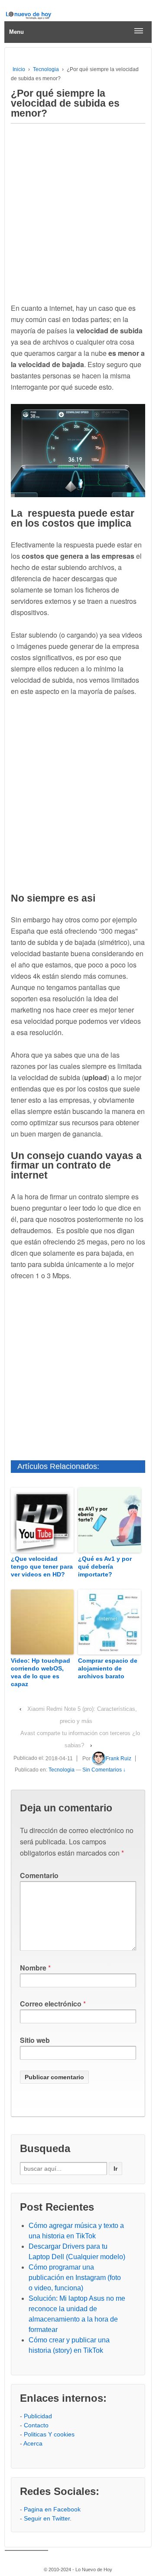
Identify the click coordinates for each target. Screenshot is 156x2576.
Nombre (33, 1968)
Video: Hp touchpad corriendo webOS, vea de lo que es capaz (41, 1672)
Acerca (33, 2443)
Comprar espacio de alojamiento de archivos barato (108, 1668)
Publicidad (38, 2416)
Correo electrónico (51, 2004)
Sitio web (35, 2040)
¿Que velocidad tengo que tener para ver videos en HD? (42, 1566)
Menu (16, 32)
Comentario (39, 1875)
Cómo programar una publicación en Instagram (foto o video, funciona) (75, 2278)
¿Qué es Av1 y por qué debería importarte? (105, 1566)
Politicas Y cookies (49, 2434)
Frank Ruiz (119, 1759)
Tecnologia (46, 69)
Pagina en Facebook (52, 2509)
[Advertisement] (78, 211)
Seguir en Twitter (47, 2518)
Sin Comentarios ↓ (104, 1770)
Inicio (19, 69)
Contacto (36, 2425)
